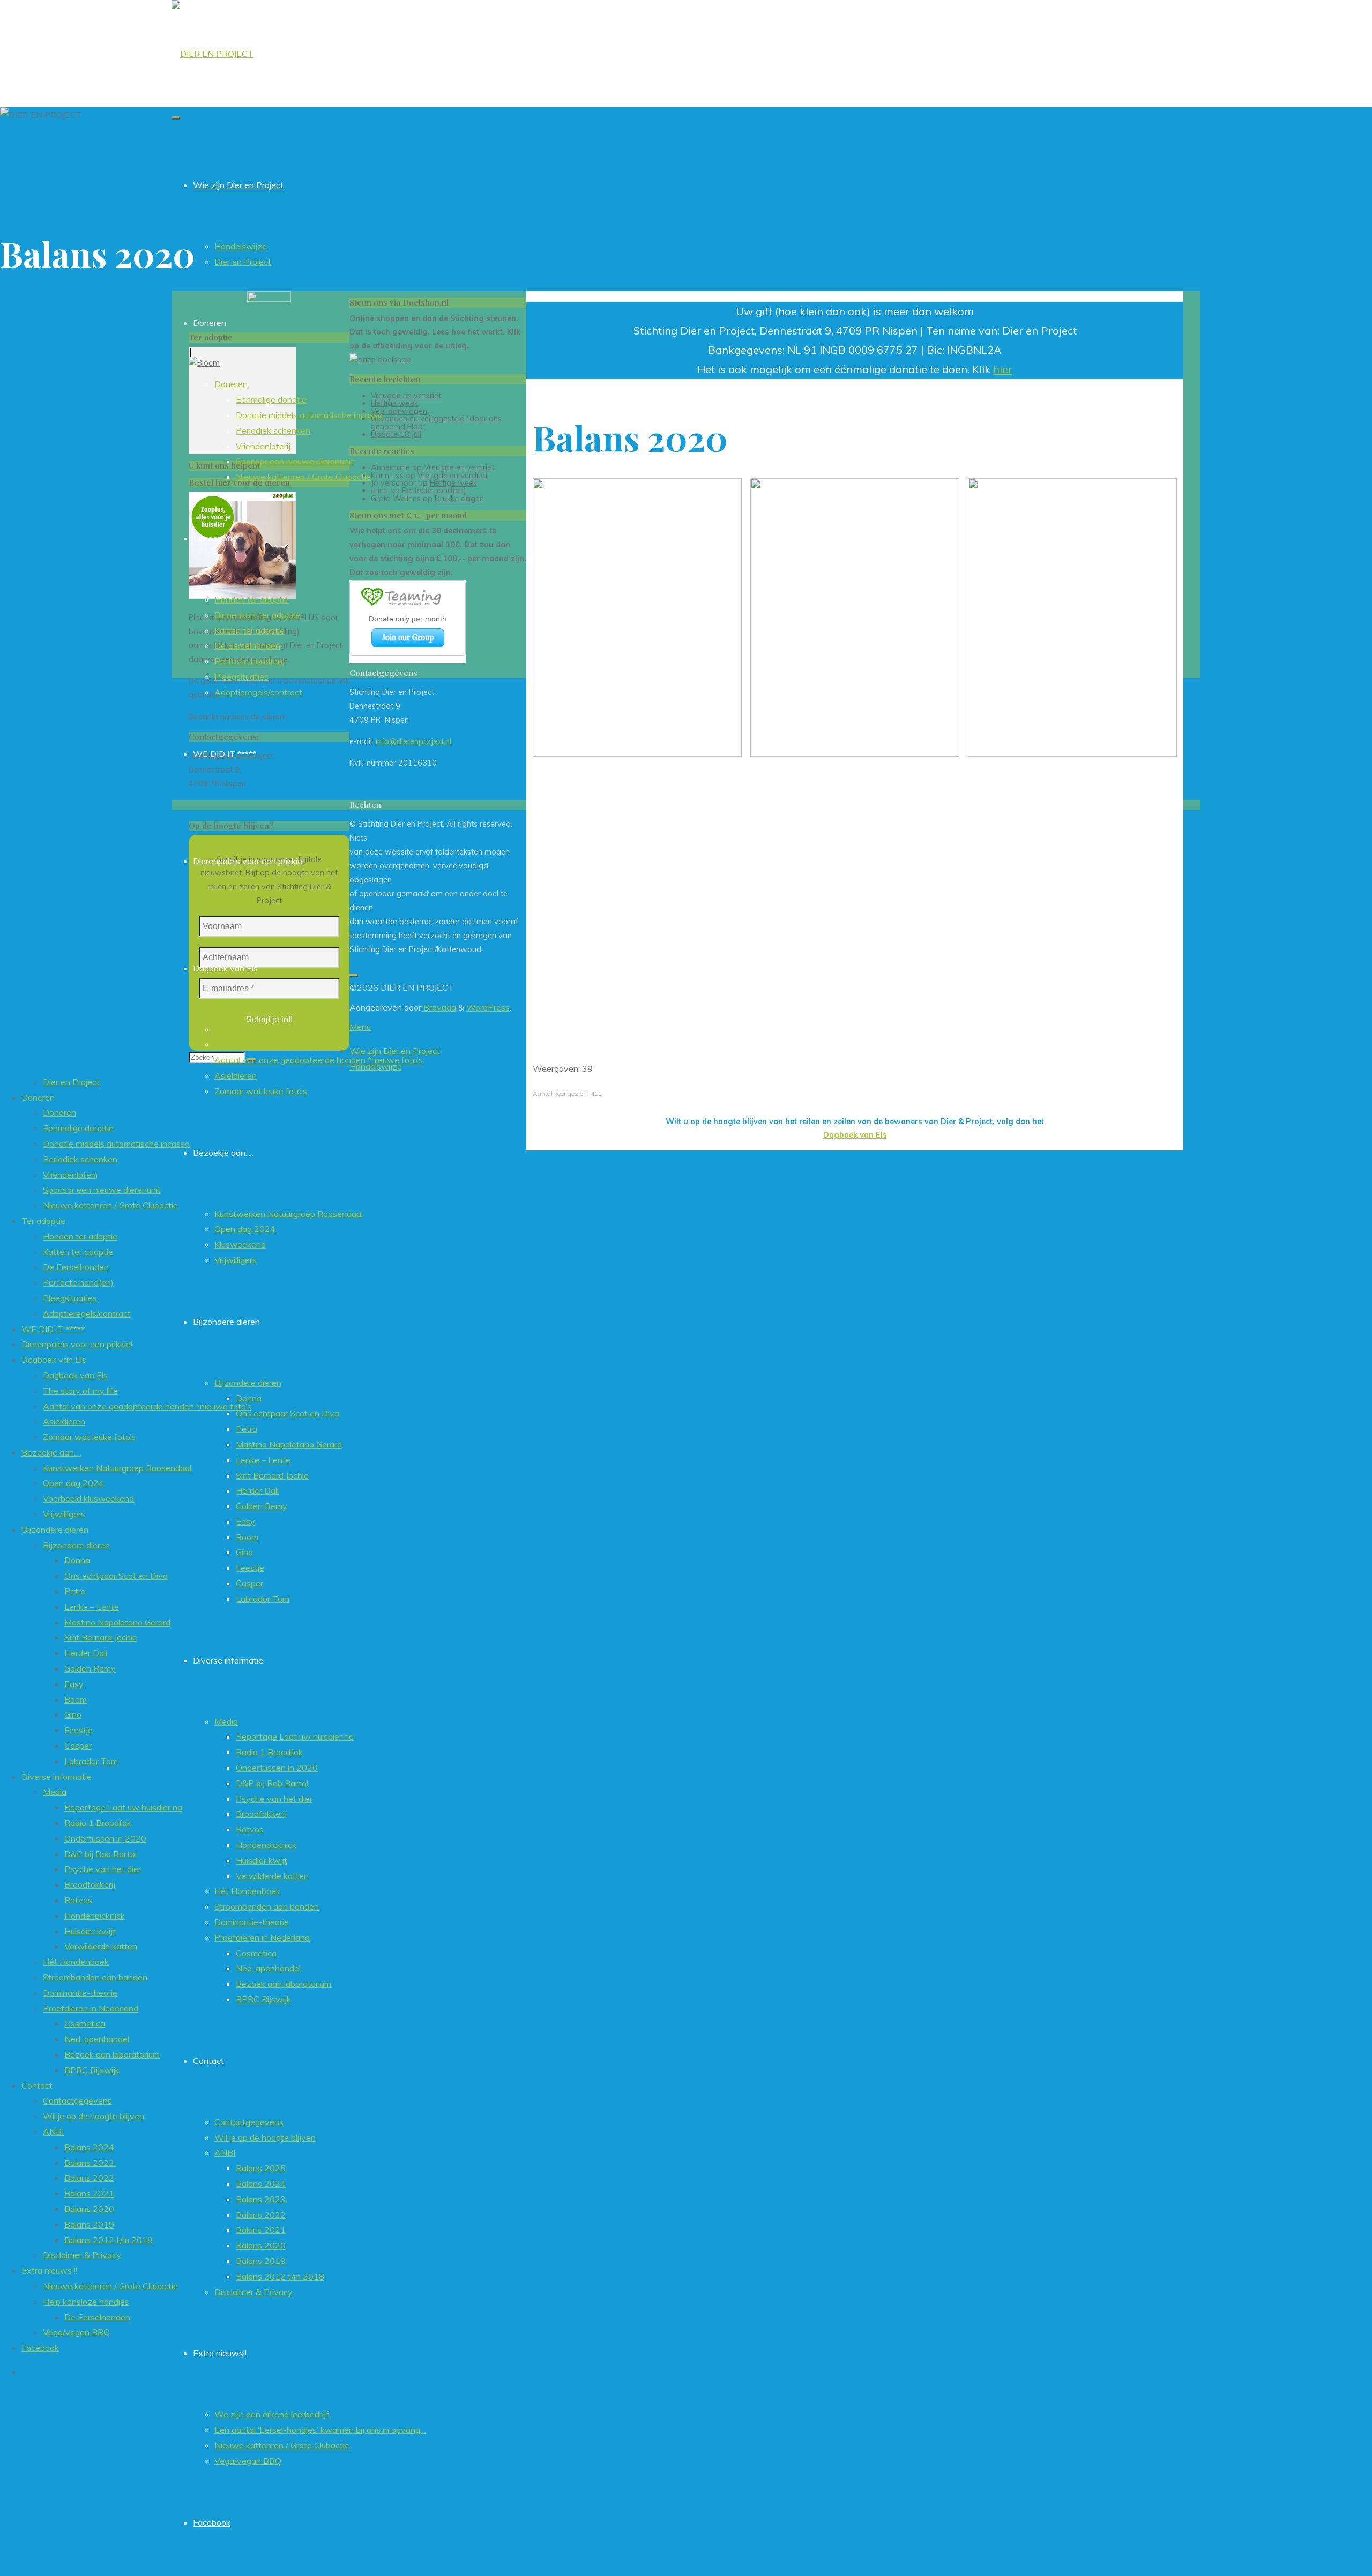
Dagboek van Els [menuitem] (54, 1360)
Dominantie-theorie (252, 1922)
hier (1003, 369)
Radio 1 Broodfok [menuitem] (98, 1823)
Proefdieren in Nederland (262, 1937)
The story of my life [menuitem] (80, 1391)
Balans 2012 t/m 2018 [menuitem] (109, 2240)
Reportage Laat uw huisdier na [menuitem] (123, 1807)
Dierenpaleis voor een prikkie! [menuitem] (77, 1344)
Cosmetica (256, 1953)
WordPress (488, 1007)
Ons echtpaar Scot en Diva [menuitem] (116, 1576)
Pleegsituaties (241, 677)
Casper (249, 1583)
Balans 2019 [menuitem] (89, 2224)
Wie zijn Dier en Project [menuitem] (395, 1051)
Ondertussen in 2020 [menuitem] (105, 1838)
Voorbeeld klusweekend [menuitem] (88, 1498)
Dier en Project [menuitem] (71, 1082)
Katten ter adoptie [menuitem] (78, 1252)
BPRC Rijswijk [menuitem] (92, 2070)
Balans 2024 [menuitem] (89, 2147)
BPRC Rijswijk (263, 1999)
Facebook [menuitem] (40, 2348)
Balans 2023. (262, 2199)
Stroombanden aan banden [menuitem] (95, 1977)
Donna (249, 1398)
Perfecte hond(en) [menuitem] (78, 1282)
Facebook (212, 2522)
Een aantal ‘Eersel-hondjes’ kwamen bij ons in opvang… (320, 2430)
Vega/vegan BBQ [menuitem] (76, 2332)
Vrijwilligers (236, 1260)
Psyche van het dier (274, 1799)
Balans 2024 (261, 2184)
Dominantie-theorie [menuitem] (80, 1993)
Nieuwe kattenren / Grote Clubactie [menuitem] (110, 1205)
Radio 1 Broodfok (269, 1752)
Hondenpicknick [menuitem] (95, 1916)
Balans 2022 (261, 2215)
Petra (247, 1429)
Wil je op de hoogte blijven (265, 2137)
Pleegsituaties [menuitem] (70, 1298)
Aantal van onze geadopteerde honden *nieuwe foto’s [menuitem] (147, 1406)
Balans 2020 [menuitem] (89, 2209)
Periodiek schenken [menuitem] (80, 1159)
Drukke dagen (459, 499)
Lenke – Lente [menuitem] (92, 1607)
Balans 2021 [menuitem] (89, 2193)
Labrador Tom (263, 1599)
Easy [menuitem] (74, 1684)
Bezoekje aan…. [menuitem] (51, 1452)
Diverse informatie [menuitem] (57, 1777)
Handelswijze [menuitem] (376, 1066)
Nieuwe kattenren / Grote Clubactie (303, 477)
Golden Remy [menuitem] (90, 1668)
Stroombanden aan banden (267, 1906)
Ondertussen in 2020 (277, 1768)
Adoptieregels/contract (258, 692)
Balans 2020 (261, 2245)
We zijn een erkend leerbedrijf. (273, 2414)
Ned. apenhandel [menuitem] (97, 2039)
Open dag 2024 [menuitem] (73, 1483)
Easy (245, 1521)
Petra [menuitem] (75, 1591)
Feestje (250, 1568)
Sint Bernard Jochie (272, 1475)
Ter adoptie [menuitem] (43, 1221)
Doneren (231, 384)
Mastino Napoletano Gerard (289, 1444)
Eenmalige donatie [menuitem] (78, 1128)
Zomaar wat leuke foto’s (261, 1091)
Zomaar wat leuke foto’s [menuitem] (89, 1437)
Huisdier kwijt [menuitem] (90, 1931)
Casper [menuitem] (78, 1746)
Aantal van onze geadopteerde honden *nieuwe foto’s (319, 1060)
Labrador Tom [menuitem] (91, 1761)
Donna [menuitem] (77, 1560)
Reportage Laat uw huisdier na (295, 1736)
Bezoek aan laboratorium (284, 1984)
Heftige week (394, 403)
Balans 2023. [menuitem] (90, 2163)
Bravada (439, 1007)
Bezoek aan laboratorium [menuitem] (112, 2054)
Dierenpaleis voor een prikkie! (248, 861)
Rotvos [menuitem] (78, 1900)
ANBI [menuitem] (53, 2132)
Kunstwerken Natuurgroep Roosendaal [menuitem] (117, 1468)
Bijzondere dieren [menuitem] (55, 1530)
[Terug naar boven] (354, 975)
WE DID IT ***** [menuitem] (53, 1329)
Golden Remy (262, 1506)
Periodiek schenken (273, 430)
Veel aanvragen (399, 411)
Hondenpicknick (266, 1845)
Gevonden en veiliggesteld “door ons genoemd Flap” (436, 422)
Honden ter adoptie (252, 599)
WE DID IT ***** (225, 754)
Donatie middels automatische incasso (309, 415)
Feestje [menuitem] (79, 1730)
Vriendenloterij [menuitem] (70, 1175)
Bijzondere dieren (248, 1383)
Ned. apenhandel (268, 1968)
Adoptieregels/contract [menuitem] (87, 1313)
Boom (247, 1537)
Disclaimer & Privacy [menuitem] (82, 2255)
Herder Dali (257, 1490)
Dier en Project (243, 262)
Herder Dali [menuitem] (86, 1653)
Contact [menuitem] (37, 2085)
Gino (244, 1552)
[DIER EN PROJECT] (212, 54)
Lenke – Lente (263, 1460)
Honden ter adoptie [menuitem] (80, 1236)
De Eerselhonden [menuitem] (76, 1267)
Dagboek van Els (247, 1029)
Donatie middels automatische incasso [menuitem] (116, 1144)
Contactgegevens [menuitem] (77, 2100)
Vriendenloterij (263, 446)
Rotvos (250, 1829)
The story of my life (252, 1044)
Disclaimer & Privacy (253, 2292)
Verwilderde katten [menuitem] (101, 1946)
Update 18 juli (396, 434)
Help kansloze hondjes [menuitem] (86, 2302)
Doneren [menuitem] (38, 1097)
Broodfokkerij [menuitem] (90, 1884)
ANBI (225, 2152)
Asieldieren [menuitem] (64, 1421)
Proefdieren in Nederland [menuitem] (91, 2008)
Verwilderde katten (272, 1876)
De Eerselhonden (247, 645)
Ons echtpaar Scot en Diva (288, 1413)
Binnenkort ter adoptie (258, 615)
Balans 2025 (261, 2168)
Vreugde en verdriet (406, 396)
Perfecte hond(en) (250, 661)
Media (226, 1721)
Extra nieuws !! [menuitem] (49, 2270)
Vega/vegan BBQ (248, 2461)
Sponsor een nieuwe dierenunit (295, 461)
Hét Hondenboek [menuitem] (76, 1962)
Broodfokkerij (261, 1814)
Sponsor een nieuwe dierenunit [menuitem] (102, 1190)
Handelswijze (241, 246)
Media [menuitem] (55, 1792)
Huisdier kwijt (262, 1860)
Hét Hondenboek (247, 1891)
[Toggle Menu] (176, 118)
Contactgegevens (249, 2122)
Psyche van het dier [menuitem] (103, 1869)
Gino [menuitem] (73, 1714)
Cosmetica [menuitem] (85, 2023)
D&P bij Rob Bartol (272, 1783)
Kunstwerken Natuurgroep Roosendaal (289, 1214)
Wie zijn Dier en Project (238, 185)
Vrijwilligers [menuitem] (64, 1514)
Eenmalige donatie (271, 399)
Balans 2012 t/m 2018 (280, 2276)
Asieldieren (236, 1075)
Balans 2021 (261, 2230)
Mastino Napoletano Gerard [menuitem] (117, 1622)
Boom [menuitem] (76, 1699)
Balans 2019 (261, 2261)
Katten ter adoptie (249, 630)
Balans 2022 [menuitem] (89, 2178)
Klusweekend (240, 1244)
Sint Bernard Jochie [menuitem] (101, 1637)
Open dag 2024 (245, 1229)
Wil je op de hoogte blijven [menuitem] (94, 2116)
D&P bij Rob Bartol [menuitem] (100, 1854)
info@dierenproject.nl (413, 741)
